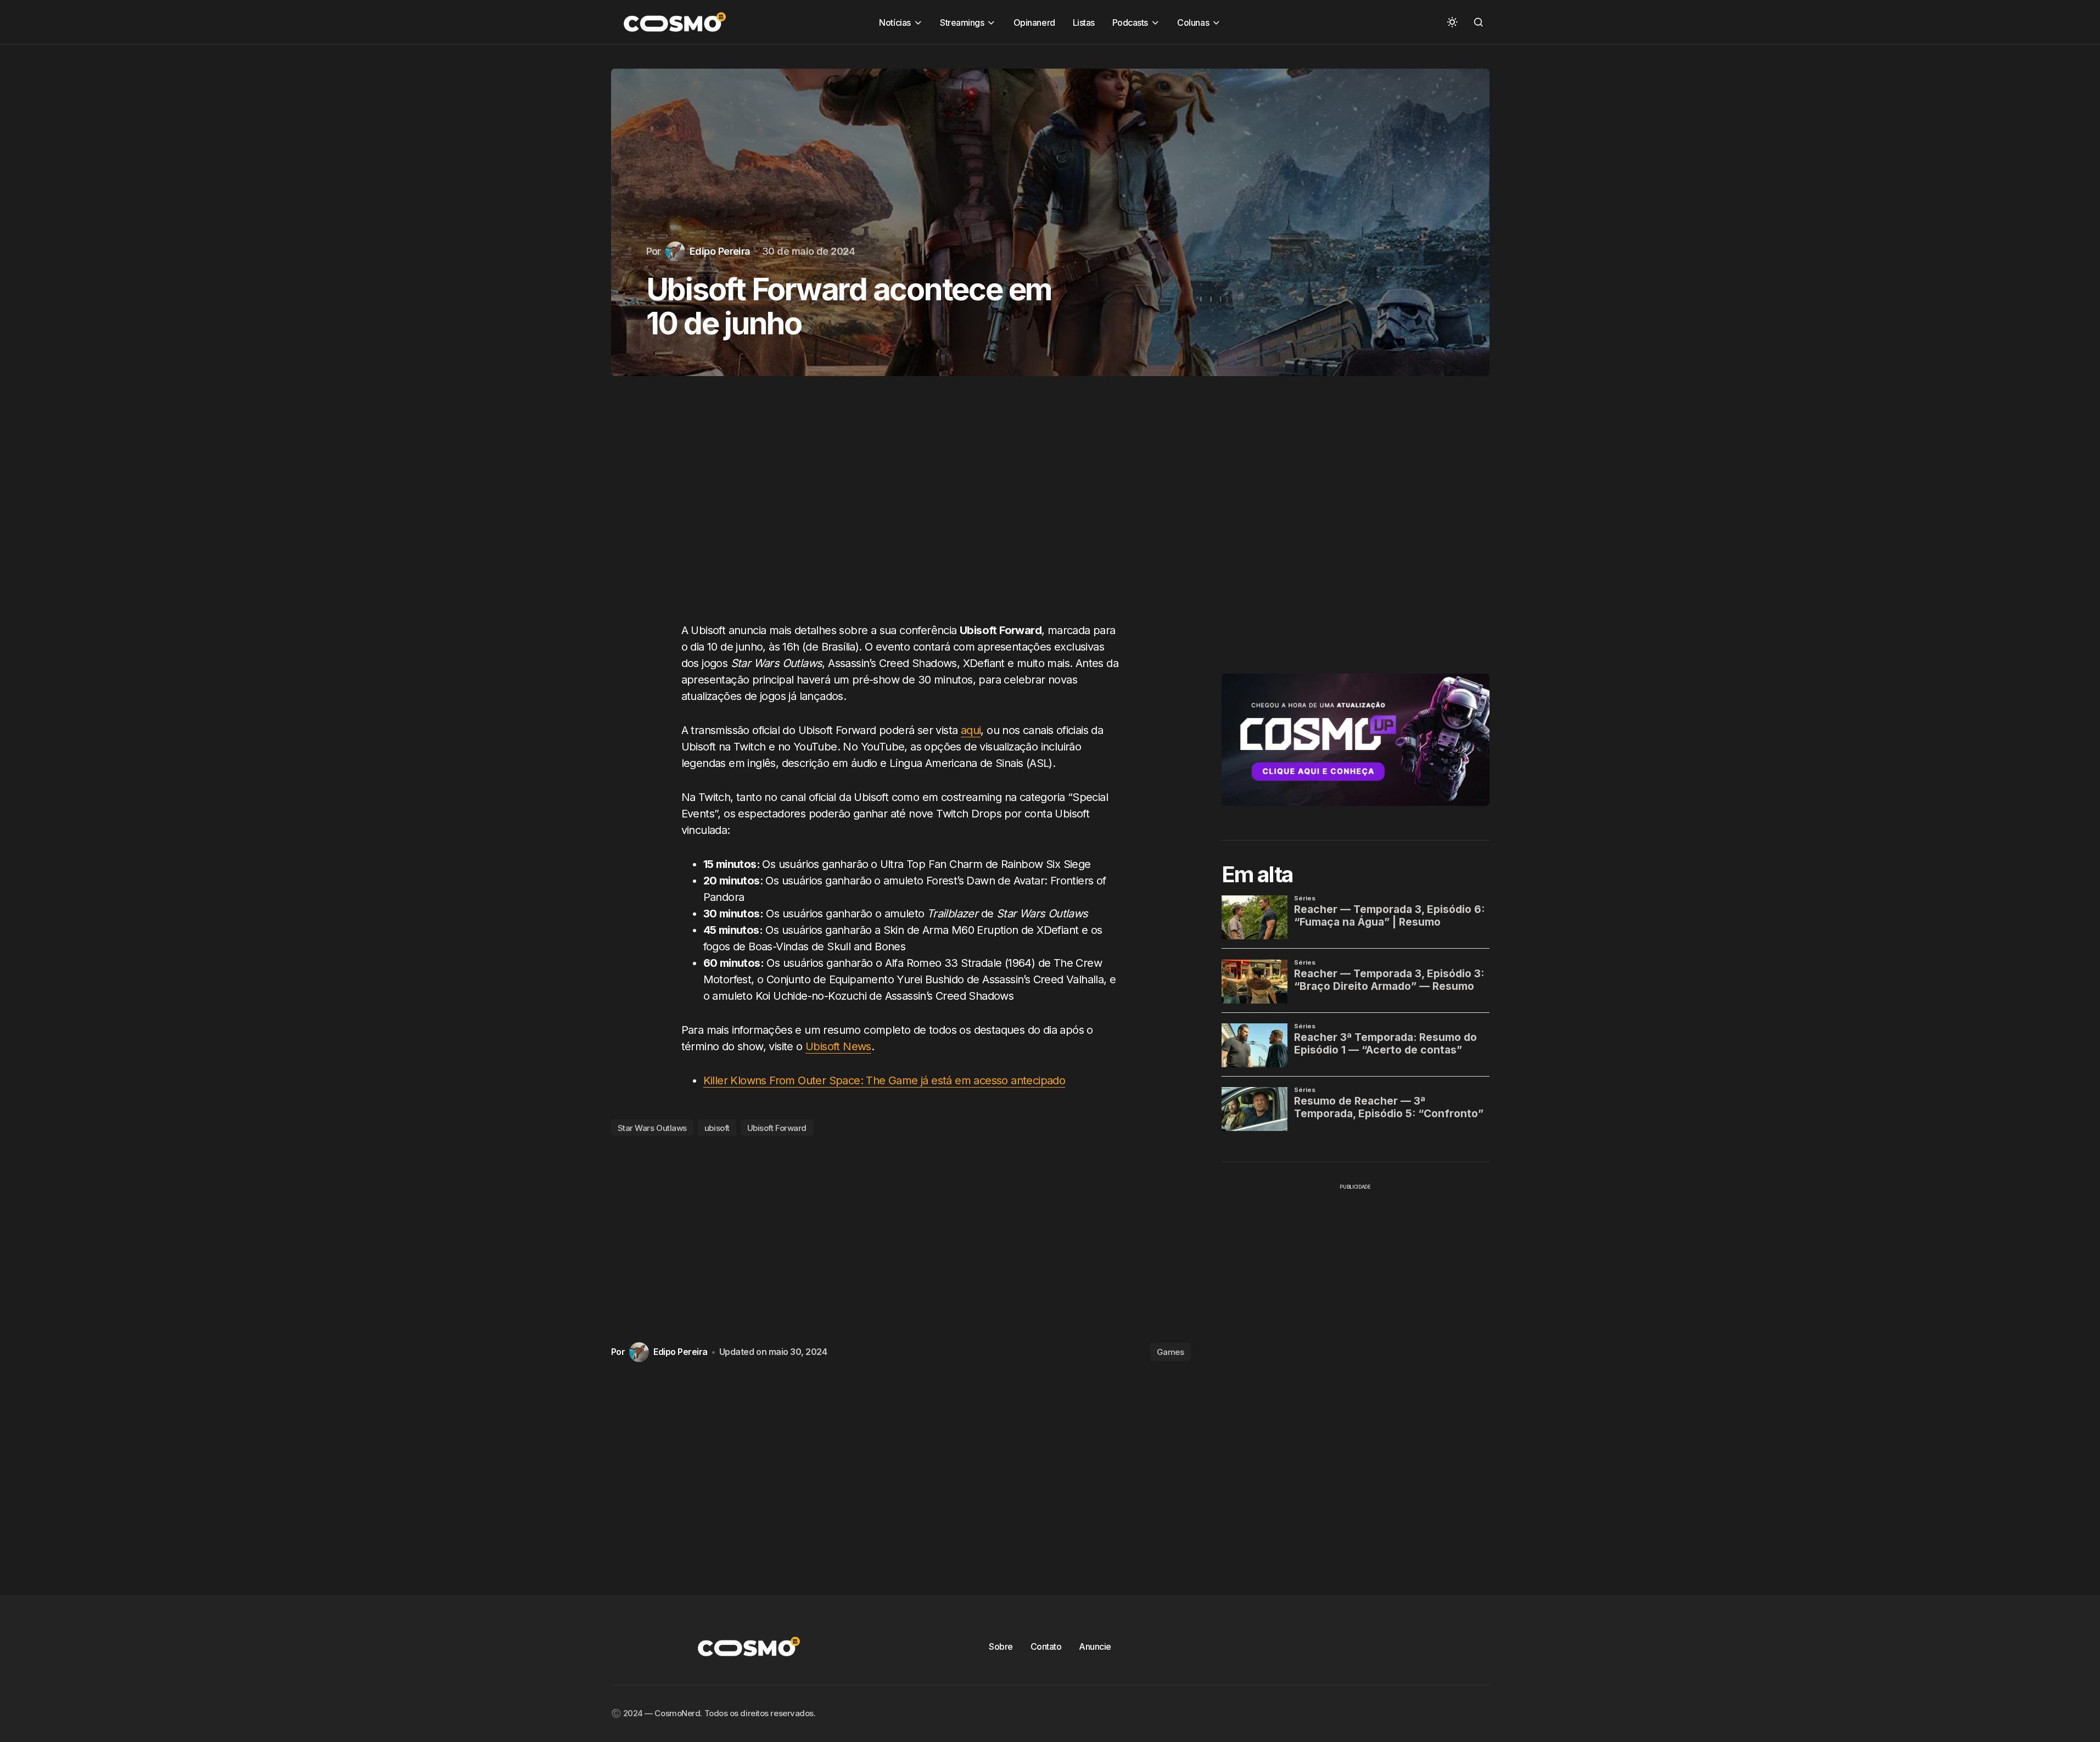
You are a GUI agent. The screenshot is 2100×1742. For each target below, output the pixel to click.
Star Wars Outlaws (652, 1128)
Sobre (1001, 1646)
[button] (1452, 22)
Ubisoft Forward (777, 1128)
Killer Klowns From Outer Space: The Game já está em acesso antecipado (884, 1080)
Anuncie (1095, 1646)
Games (1171, 1352)
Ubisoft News (838, 1046)
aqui (971, 730)
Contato (1046, 1646)
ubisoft (717, 1128)
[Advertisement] (901, 510)
